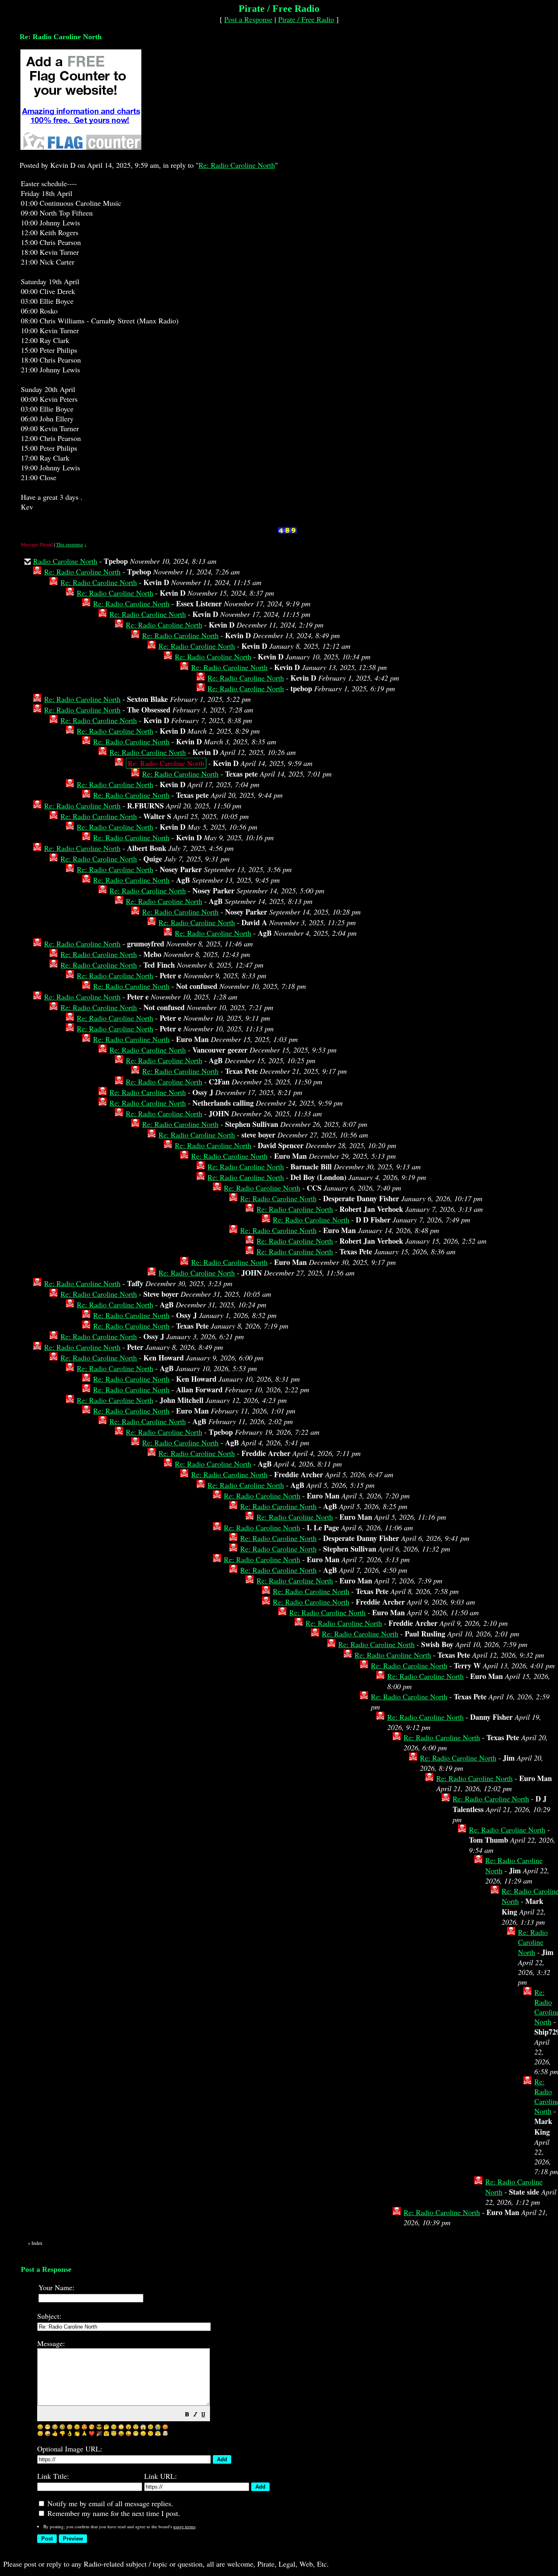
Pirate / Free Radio (306, 19)
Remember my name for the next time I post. (113, 2513)
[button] (187, 2415)
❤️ (92, 2433)
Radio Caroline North (65, 561)
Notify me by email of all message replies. (109, 2503)
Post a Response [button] (248, 19)
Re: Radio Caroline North (237, 165)
